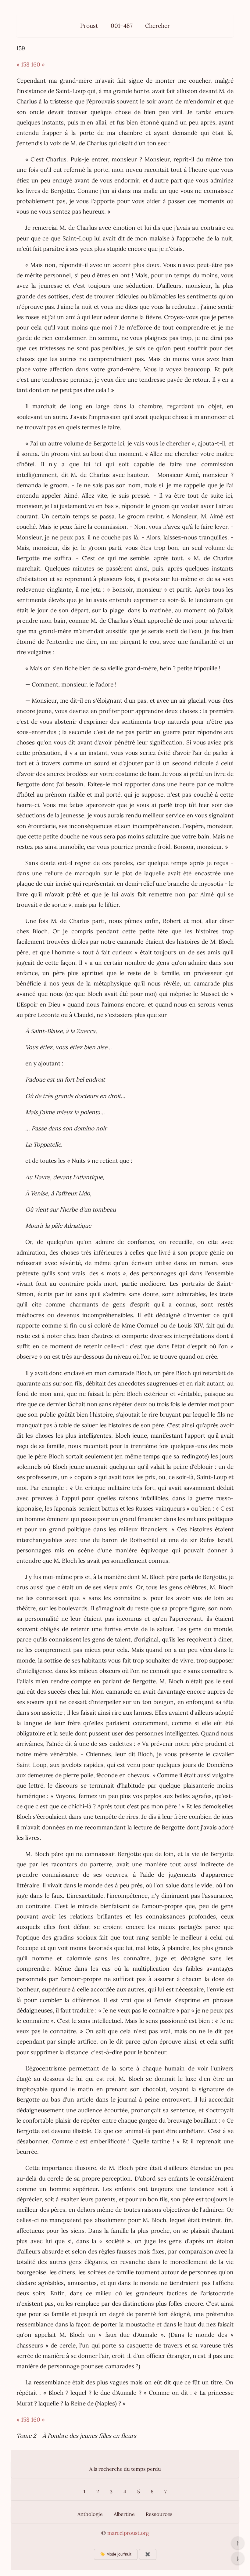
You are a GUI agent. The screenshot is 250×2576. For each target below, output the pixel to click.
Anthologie (90, 2514)
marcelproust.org (128, 2533)
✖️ (148, 2554)
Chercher (157, 26)
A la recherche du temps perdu (125, 2469)
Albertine (124, 2514)
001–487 (122, 26)
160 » (38, 64)
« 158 (23, 64)
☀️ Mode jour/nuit (116, 2554)
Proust (89, 26)
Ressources (159, 2514)
